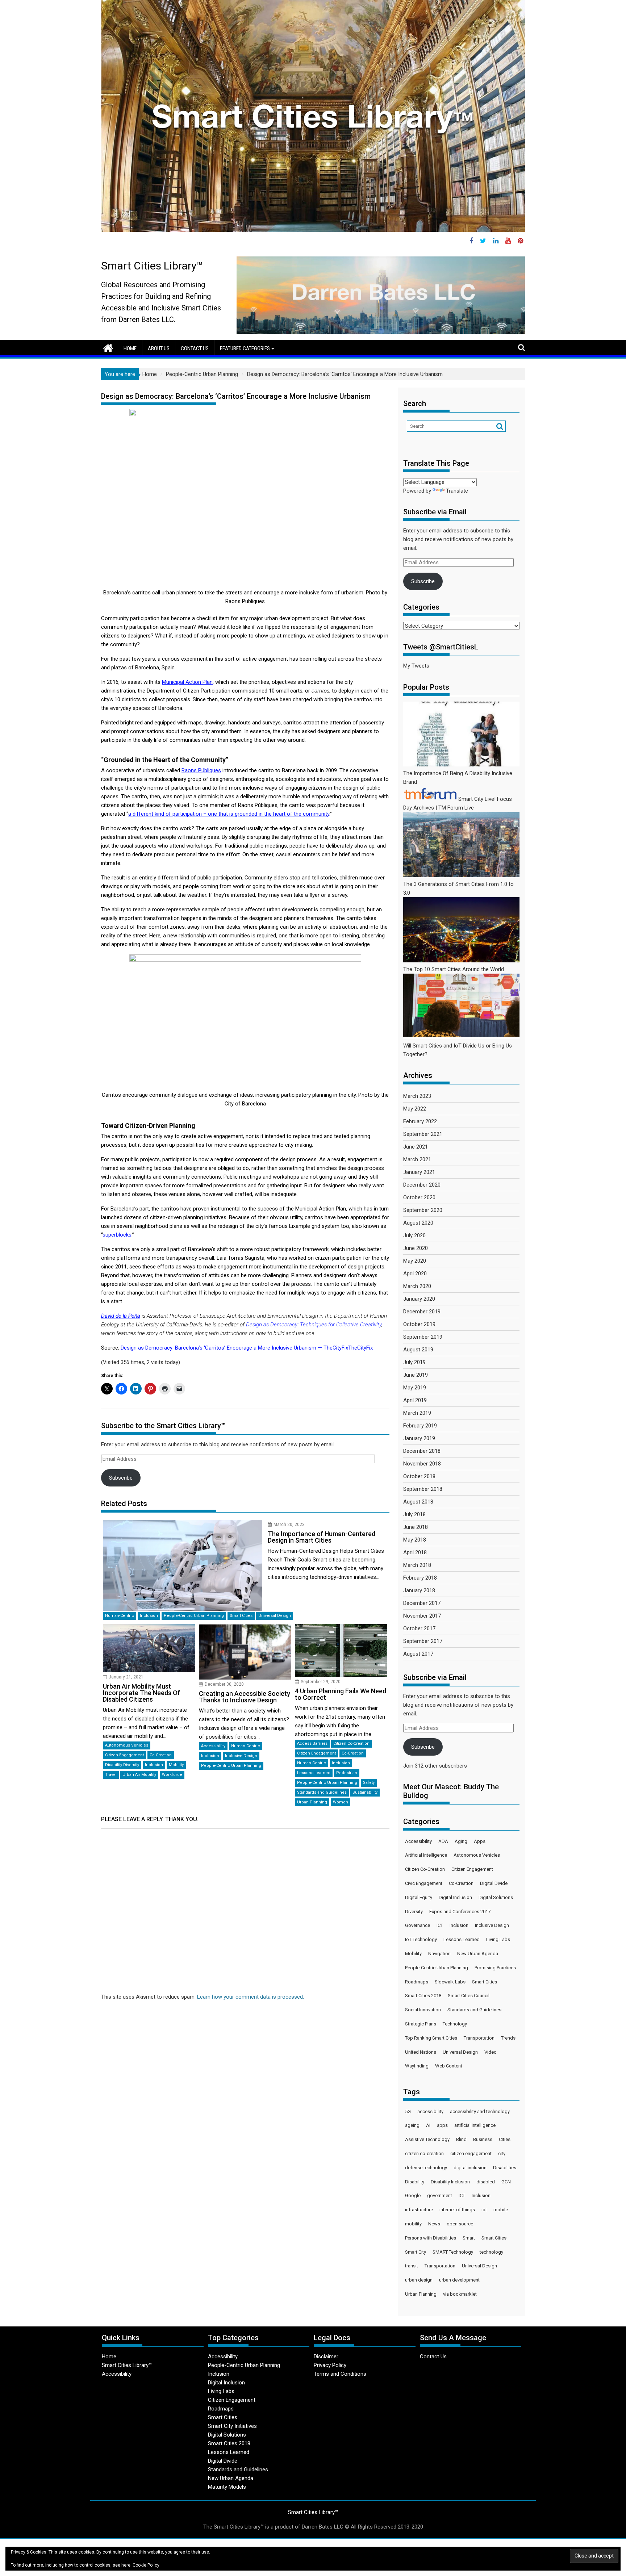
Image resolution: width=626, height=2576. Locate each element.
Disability (415, 2182)
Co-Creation (161, 1755)
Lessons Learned (314, 1773)
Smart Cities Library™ (152, 266)
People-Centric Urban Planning (194, 1616)
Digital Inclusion (455, 1897)
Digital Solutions (496, 1897)
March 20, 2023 (289, 1525)
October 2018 (419, 1476)
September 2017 (423, 1641)
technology (491, 2252)
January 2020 (419, 1299)
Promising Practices (495, 1968)
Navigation (439, 1954)
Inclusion (149, 1616)
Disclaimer (326, 2357)
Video (491, 2052)
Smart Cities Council (469, 1996)
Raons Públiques (201, 770)
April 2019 (415, 1400)
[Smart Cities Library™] (108, 347)
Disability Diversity (122, 1765)
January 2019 (419, 1438)
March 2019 (417, 1413)
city (502, 2153)
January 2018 (419, 1590)
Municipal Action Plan (187, 682)
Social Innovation (423, 2010)
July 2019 (414, 1362)
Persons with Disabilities (431, 2238)
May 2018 (415, 1540)
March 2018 (417, 1565)
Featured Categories (245, 348)
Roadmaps (417, 1982)
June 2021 (416, 1147)
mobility (413, 2224)
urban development (459, 2280)
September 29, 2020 (321, 1682)
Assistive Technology (427, 2139)
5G (408, 2111)
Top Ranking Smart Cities (431, 2038)
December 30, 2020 (224, 1684)
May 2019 (415, 1388)
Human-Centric (120, 1616)
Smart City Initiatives (232, 2426)
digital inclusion (470, 2168)
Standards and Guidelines (322, 1792)
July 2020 (414, 1235)
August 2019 (418, 1350)
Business (483, 2139)
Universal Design (275, 1616)
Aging (461, 1841)
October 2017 (419, 1628)
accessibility (430, 2111)
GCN (506, 2182)
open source (460, 2224)
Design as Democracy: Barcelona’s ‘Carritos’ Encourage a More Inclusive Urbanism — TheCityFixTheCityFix (247, 1348)
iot (484, 2210)
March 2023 (417, 1096)
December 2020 (422, 1185)
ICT (440, 1925)
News (434, 2224)
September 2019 (423, 1337)
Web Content (449, 2066)
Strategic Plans (421, 2024)
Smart (469, 2238)
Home (130, 348)
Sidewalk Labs (450, 1982)
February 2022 (420, 1121)
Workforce (172, 1775)
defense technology (426, 2168)
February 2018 (420, 1578)
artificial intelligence (475, 2125)
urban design (419, 2280)
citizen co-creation (424, 2153)
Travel (111, 1775)
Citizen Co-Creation (351, 1743)
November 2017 (422, 1616)
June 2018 (416, 1527)
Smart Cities (241, 1616)
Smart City (416, 2252)
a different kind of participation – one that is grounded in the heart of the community (229, 814)
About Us (159, 348)
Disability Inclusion (450, 2182)
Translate (457, 491)
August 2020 (418, 1223)
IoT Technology (421, 1939)
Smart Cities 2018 (423, 1996)
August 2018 (418, 1502)
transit (412, 2266)
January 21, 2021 (126, 1677)
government (440, 2196)
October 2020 (419, 1197)
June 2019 (416, 1375)
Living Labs (498, 1939)
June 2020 (416, 1248)
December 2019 (422, 1312)
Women (341, 1802)
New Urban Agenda (478, 1954)
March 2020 (417, 1286)
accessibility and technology (480, 2111)
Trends (508, 2038)
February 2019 (420, 1426)
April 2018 (415, 1552)
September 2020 (423, 1210)
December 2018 (422, 1451)
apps (442, 2125)
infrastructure (419, 2210)
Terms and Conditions (340, 2374)
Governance (418, 1925)
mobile (501, 2210)
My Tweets (416, 666)
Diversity (414, 1912)
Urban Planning (312, 1802)
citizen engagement (471, 2153)
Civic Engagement (424, 1883)
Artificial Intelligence (426, 1855)
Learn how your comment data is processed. (251, 1997)
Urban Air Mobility (139, 1775)
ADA (443, 1841)
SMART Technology (453, 2252)
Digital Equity (419, 1897)
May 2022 (415, 1109)
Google (413, 2196)
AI (428, 2125)
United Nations (421, 2052)
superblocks (117, 1235)
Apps (480, 1841)
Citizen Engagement (124, 1755)
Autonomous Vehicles (127, 1745)
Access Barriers (312, 1743)
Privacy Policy (330, 2365)
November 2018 (422, 1464)
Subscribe (121, 1478)
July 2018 (414, 1514)
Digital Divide (494, 1883)
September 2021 (423, 1134)
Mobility (176, 1765)
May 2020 (415, 1261)
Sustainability (365, 1792)
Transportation (479, 2038)
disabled (486, 2182)
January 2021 (419, 1172)
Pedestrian (347, 1773)
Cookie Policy (146, 2565)
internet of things (457, 2210)
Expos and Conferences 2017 (460, 1912)
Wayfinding (417, 2066)
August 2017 (418, 1654)
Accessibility (213, 1746)
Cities (505, 2139)
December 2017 (422, 1603)
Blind (461, 2139)
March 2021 (417, 1159)
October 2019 (419, 1324)
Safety (369, 1783)
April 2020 (415, 1274)
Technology (455, 2024)
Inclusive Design (241, 1756)
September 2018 (423, 1489)
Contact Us (195, 348)
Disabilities (505, 2168)
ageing (412, 2125)
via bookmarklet (460, 2294)
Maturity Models (227, 2487)
